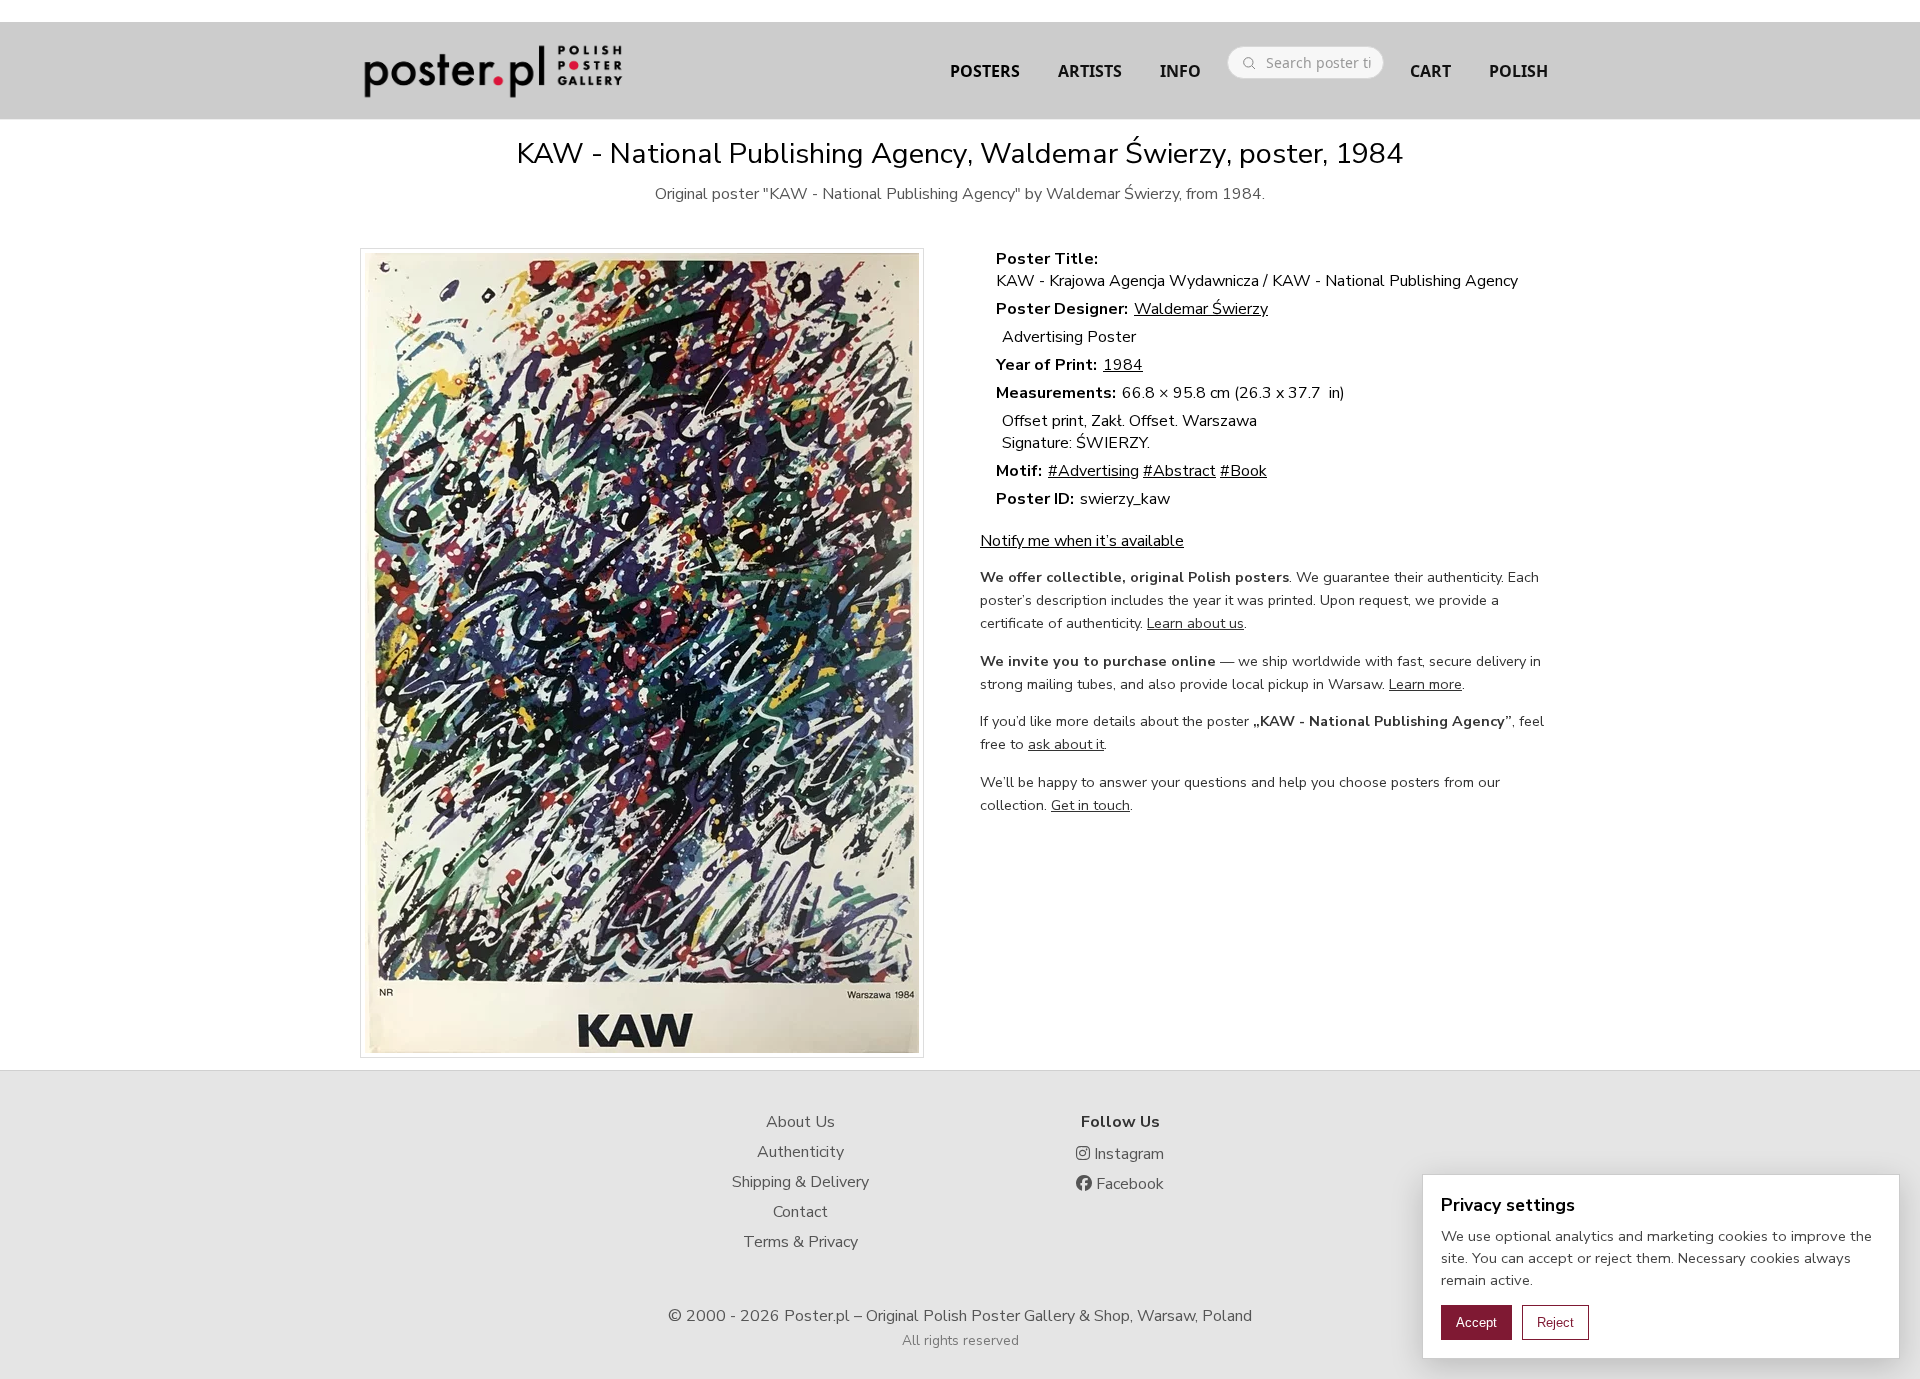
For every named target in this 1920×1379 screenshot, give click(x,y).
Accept (1476, 1322)
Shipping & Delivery (800, 1182)
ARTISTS (1090, 71)
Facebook (1128, 1184)
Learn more (1425, 684)
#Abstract (1179, 471)
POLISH (1518, 71)
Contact (800, 1212)
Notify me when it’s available (1082, 541)
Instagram (1127, 1154)
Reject (1555, 1322)
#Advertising (1093, 471)
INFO (1180, 71)
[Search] (1249, 63)
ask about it (1066, 744)
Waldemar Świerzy (1201, 309)
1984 (1123, 365)
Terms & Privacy (800, 1242)
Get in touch (1090, 805)
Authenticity (800, 1152)
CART (1430, 71)
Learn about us (1195, 623)
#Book (1243, 471)
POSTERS (985, 71)
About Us (800, 1122)
